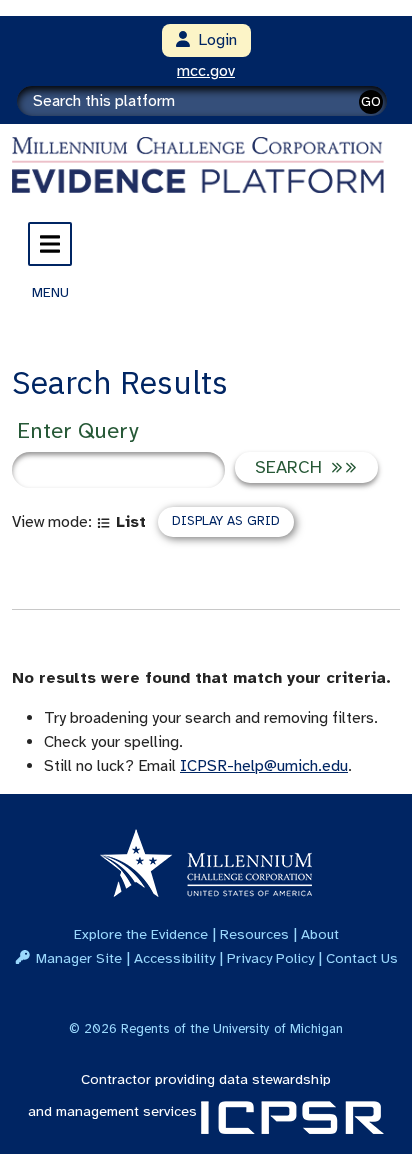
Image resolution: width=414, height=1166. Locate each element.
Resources (254, 934)
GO (371, 101)
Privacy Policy (270, 958)
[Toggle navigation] (50, 244)
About (320, 934)
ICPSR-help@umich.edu (264, 766)
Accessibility (174, 958)
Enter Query (77, 430)
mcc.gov (206, 71)
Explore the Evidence (141, 934)
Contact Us (362, 958)
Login (213, 40)
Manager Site (79, 958)
